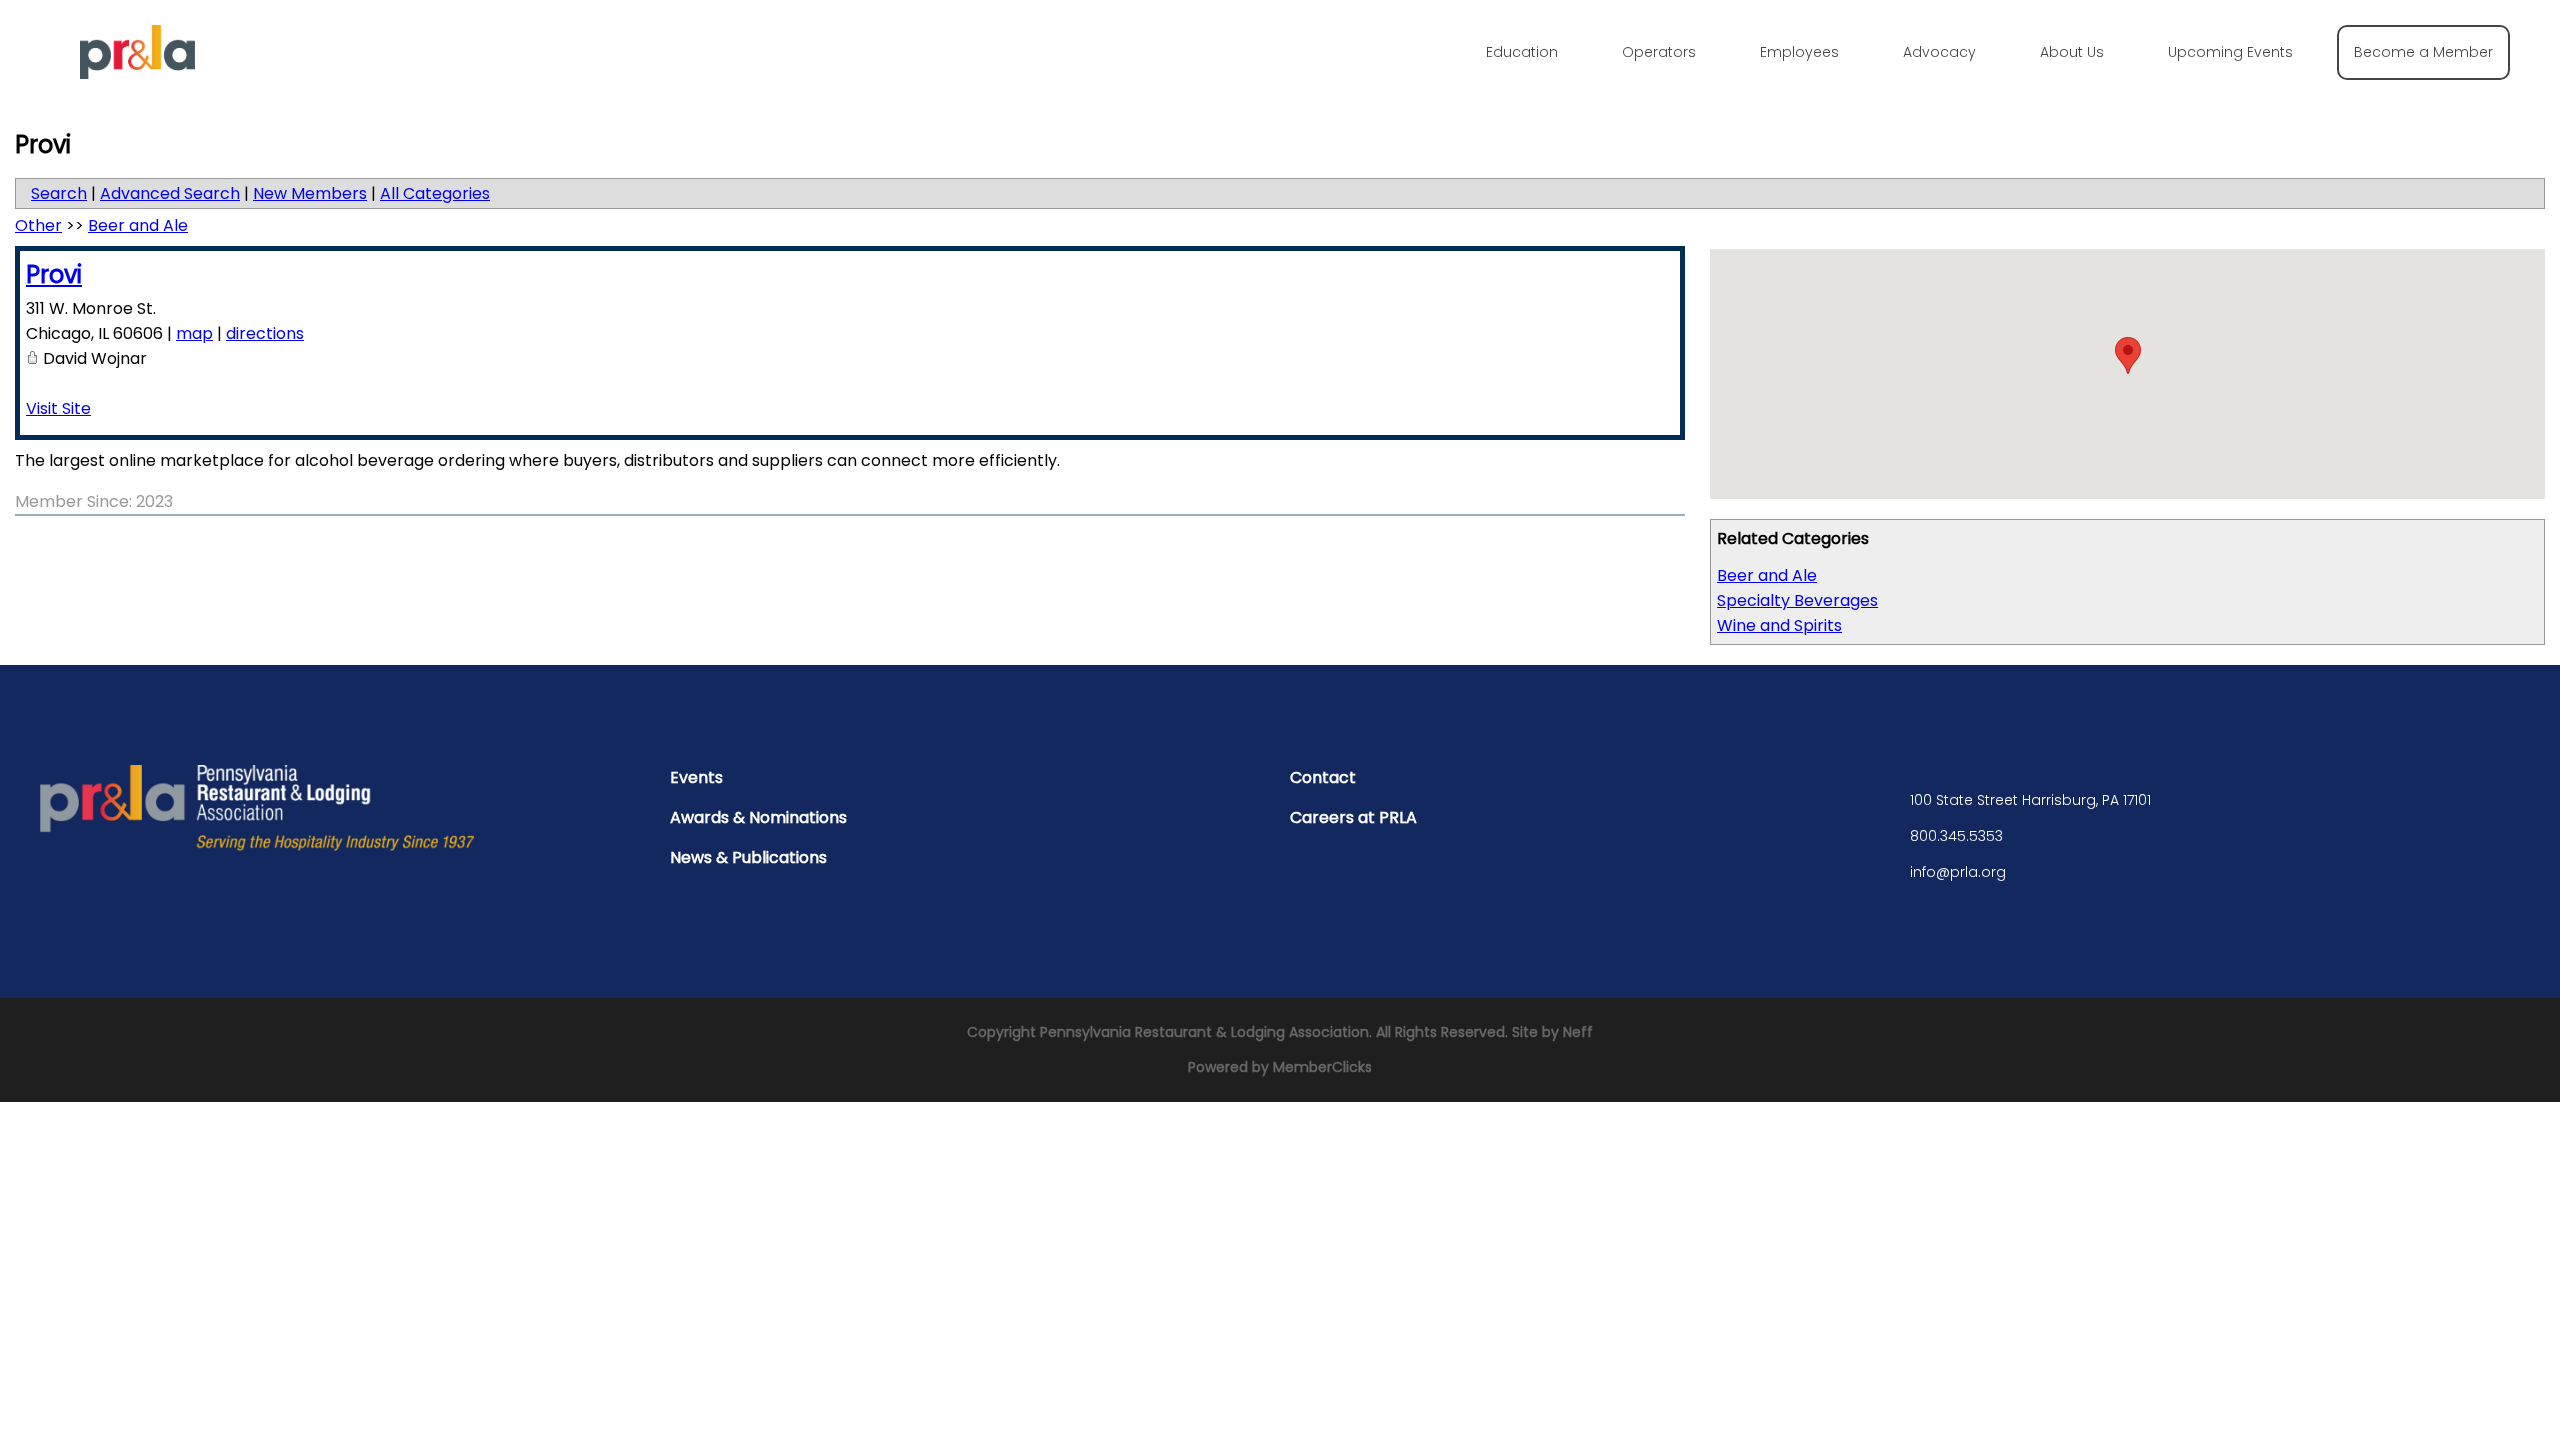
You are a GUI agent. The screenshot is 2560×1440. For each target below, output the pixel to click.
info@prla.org (1958, 872)
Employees (1799, 52)
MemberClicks (1322, 1067)
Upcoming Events (2230, 52)
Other (38, 225)
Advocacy (1939, 52)
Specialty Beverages (1797, 600)
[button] (2128, 355)
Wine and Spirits (1779, 625)
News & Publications (748, 857)
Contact (1323, 777)
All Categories (435, 193)
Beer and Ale (1767, 575)
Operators (1659, 52)
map (194, 333)
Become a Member (2423, 52)
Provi (54, 274)
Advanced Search (170, 193)
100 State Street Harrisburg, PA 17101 (2030, 800)
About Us (2072, 52)
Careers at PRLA (1353, 817)
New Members (310, 193)
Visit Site (58, 408)
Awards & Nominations (758, 817)
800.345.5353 (1956, 836)
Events (696, 777)
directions (265, 333)
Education (1522, 52)
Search (59, 193)
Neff (1578, 1032)
